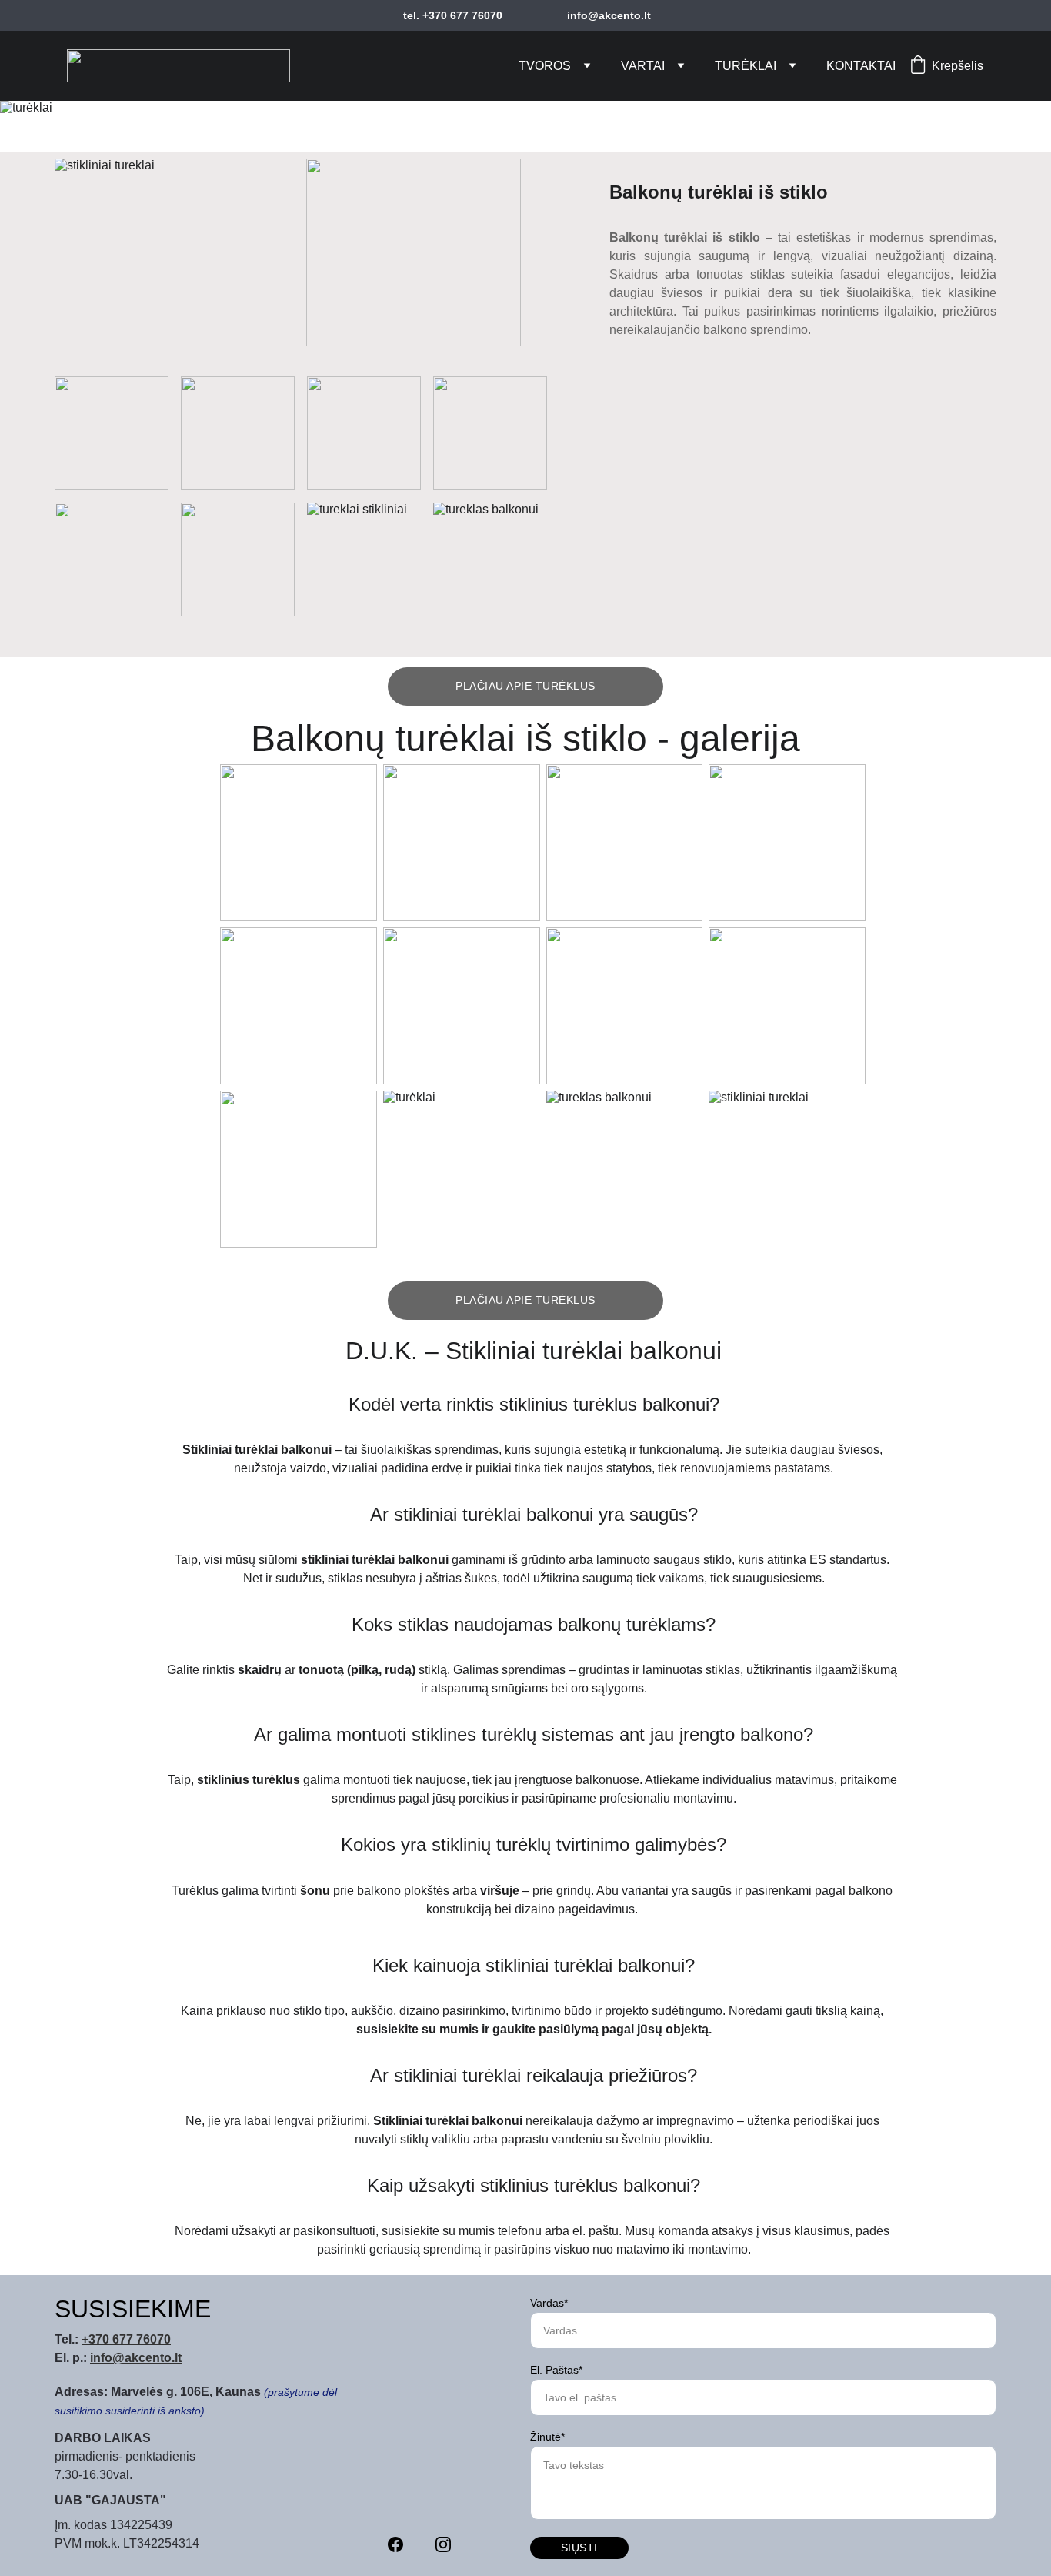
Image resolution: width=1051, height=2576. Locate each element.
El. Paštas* (556, 2370)
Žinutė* (547, 2437)
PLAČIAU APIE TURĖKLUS (525, 686)
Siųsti (579, 2548)
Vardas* (549, 2303)
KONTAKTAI (861, 66)
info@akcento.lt (136, 2358)
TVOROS (545, 66)
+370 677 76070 (126, 2339)
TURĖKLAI (746, 66)
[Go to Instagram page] (443, 2544)
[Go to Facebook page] (395, 2544)
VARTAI (643, 66)
